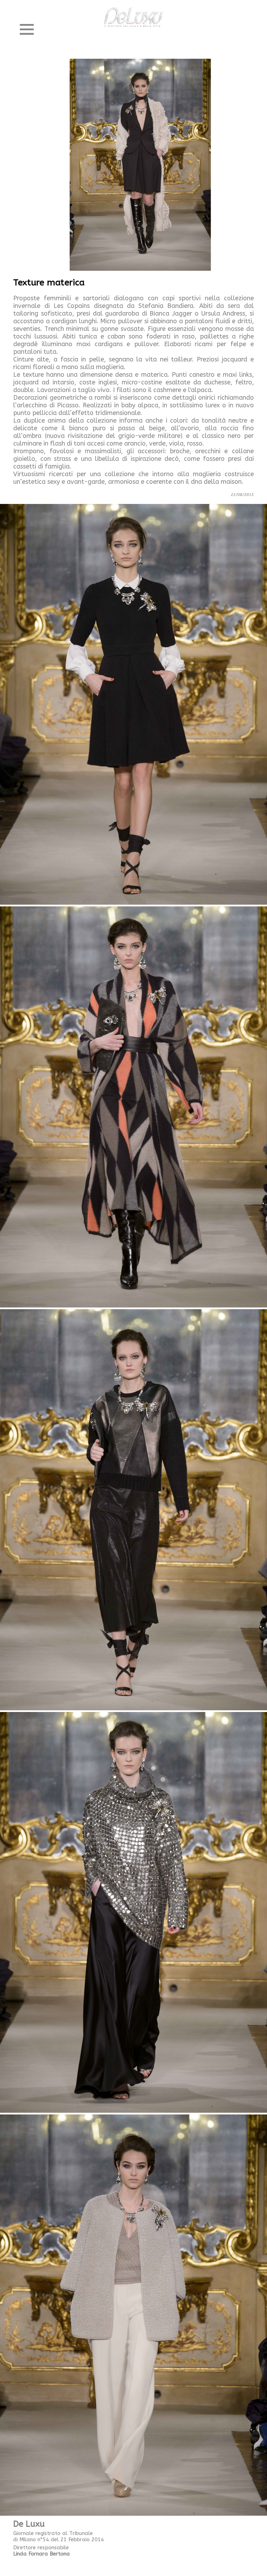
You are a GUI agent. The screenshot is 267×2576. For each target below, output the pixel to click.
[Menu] (27, 30)
